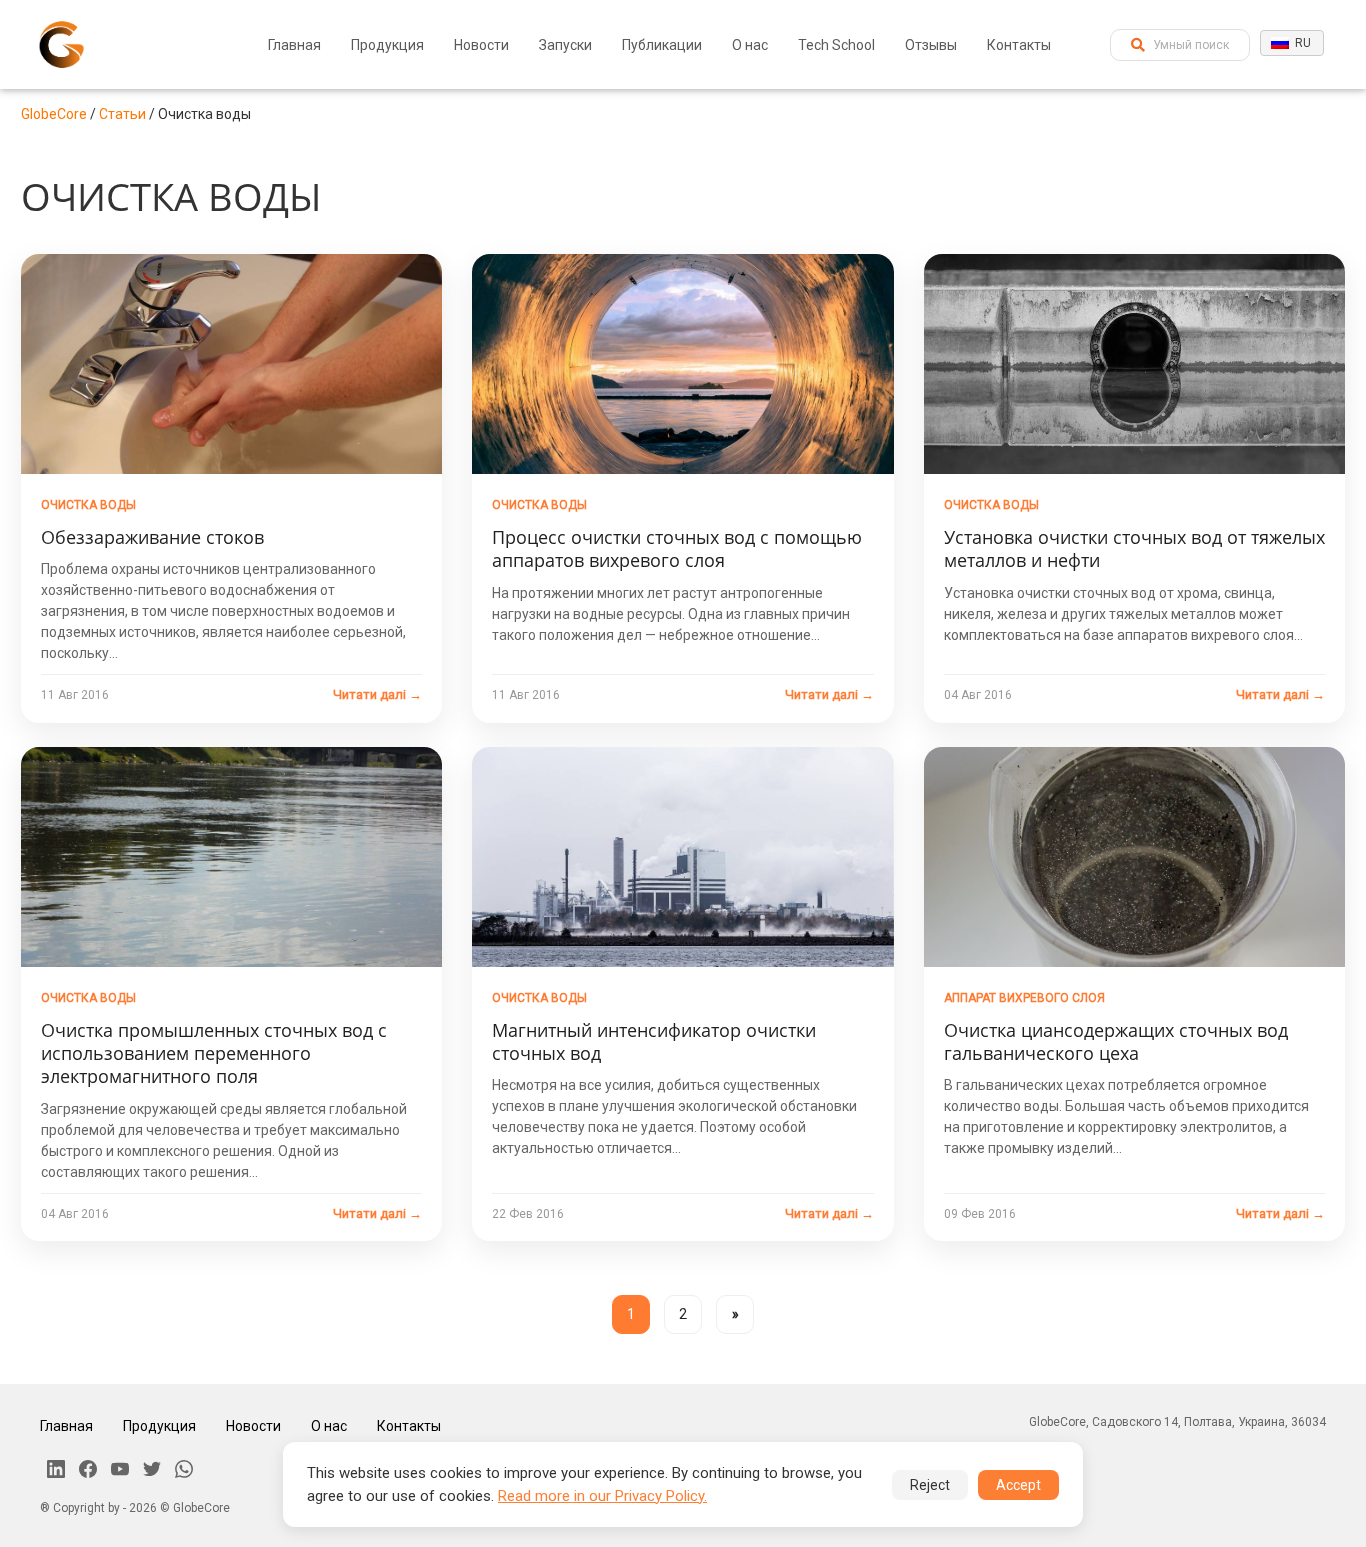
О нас (750, 45)
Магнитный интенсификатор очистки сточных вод (654, 1041)
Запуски (565, 45)
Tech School (836, 45)
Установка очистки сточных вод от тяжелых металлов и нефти (1134, 548)
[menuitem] (294, 45)
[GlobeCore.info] (61, 44)
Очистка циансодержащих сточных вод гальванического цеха (1116, 1041)
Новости (481, 45)
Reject (930, 1485)
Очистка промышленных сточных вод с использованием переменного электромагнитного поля (214, 1053)
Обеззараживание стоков (152, 537)
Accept (1018, 1485)
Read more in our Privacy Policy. (602, 1496)
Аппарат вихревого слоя (1024, 998)
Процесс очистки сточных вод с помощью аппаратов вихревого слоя (677, 548)
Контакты (1019, 45)
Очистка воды (88, 505)
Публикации (662, 45)
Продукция (387, 45)
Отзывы (931, 45)
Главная (294, 45)
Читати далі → (377, 694)
